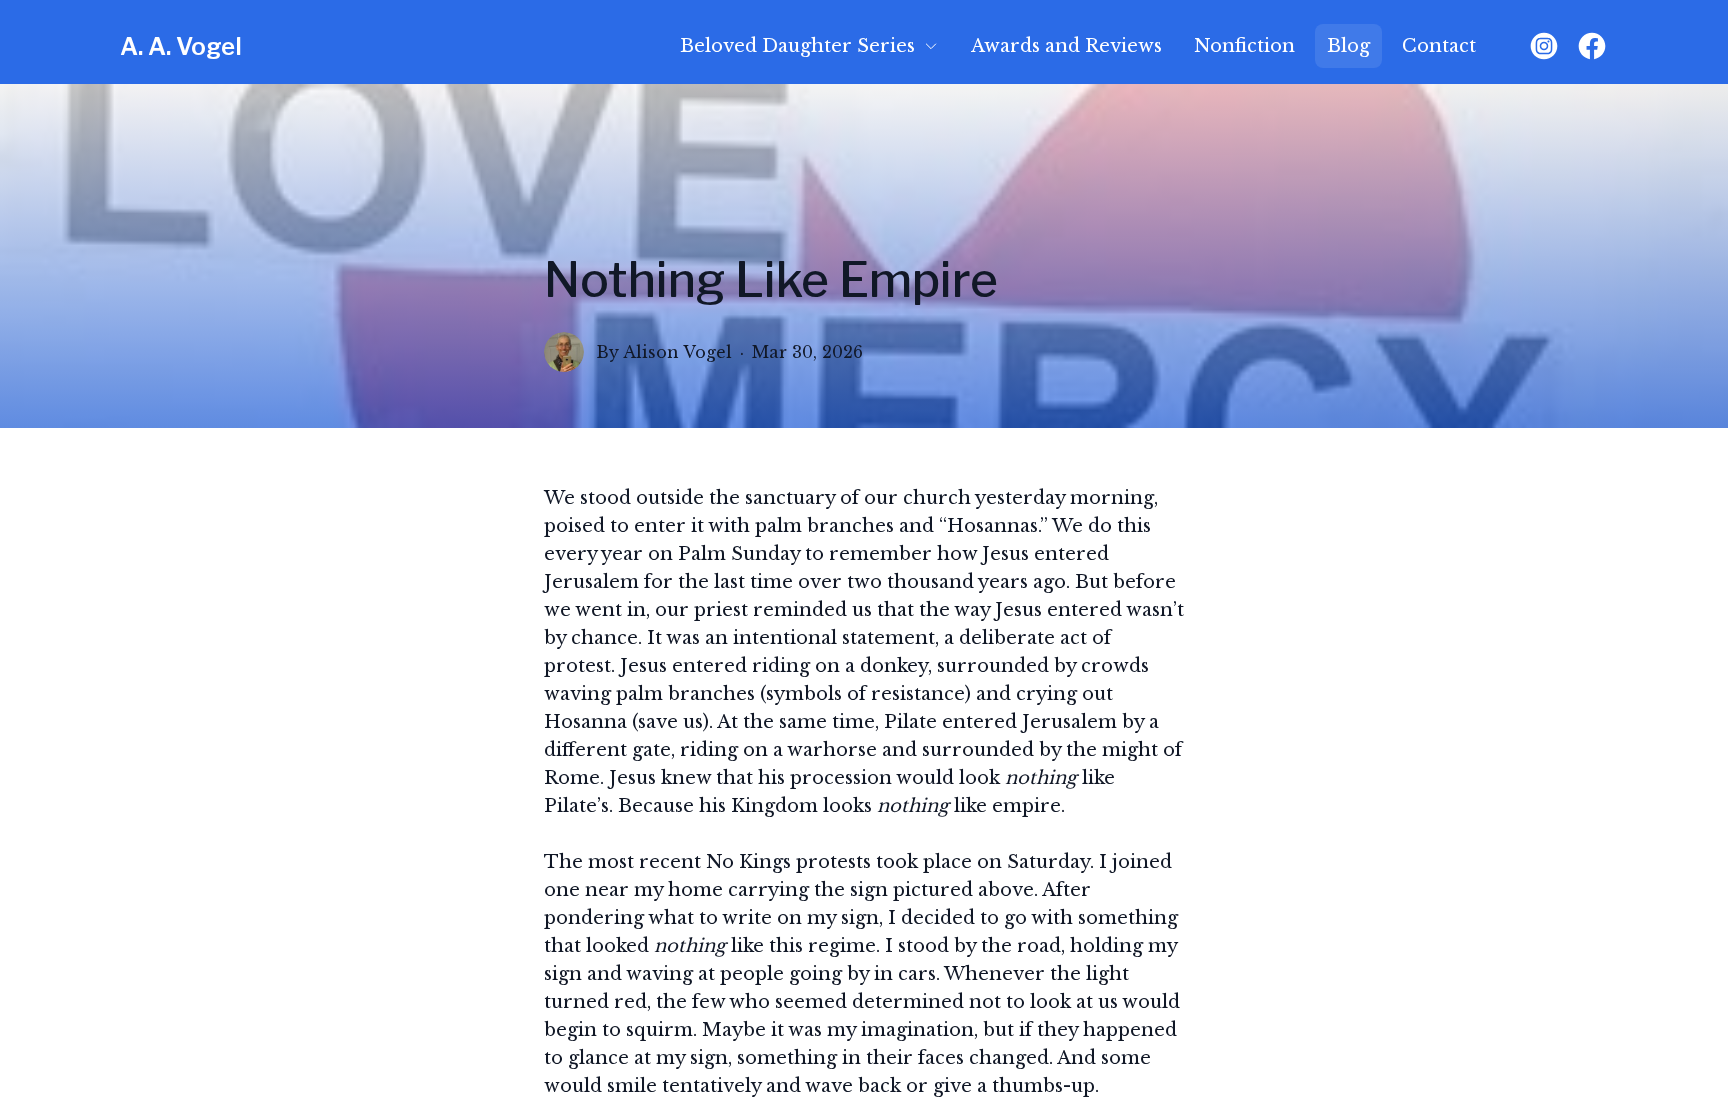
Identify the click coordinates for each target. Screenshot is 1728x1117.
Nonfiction (1244, 46)
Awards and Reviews (1066, 46)
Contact (1439, 46)
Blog (1348, 46)
